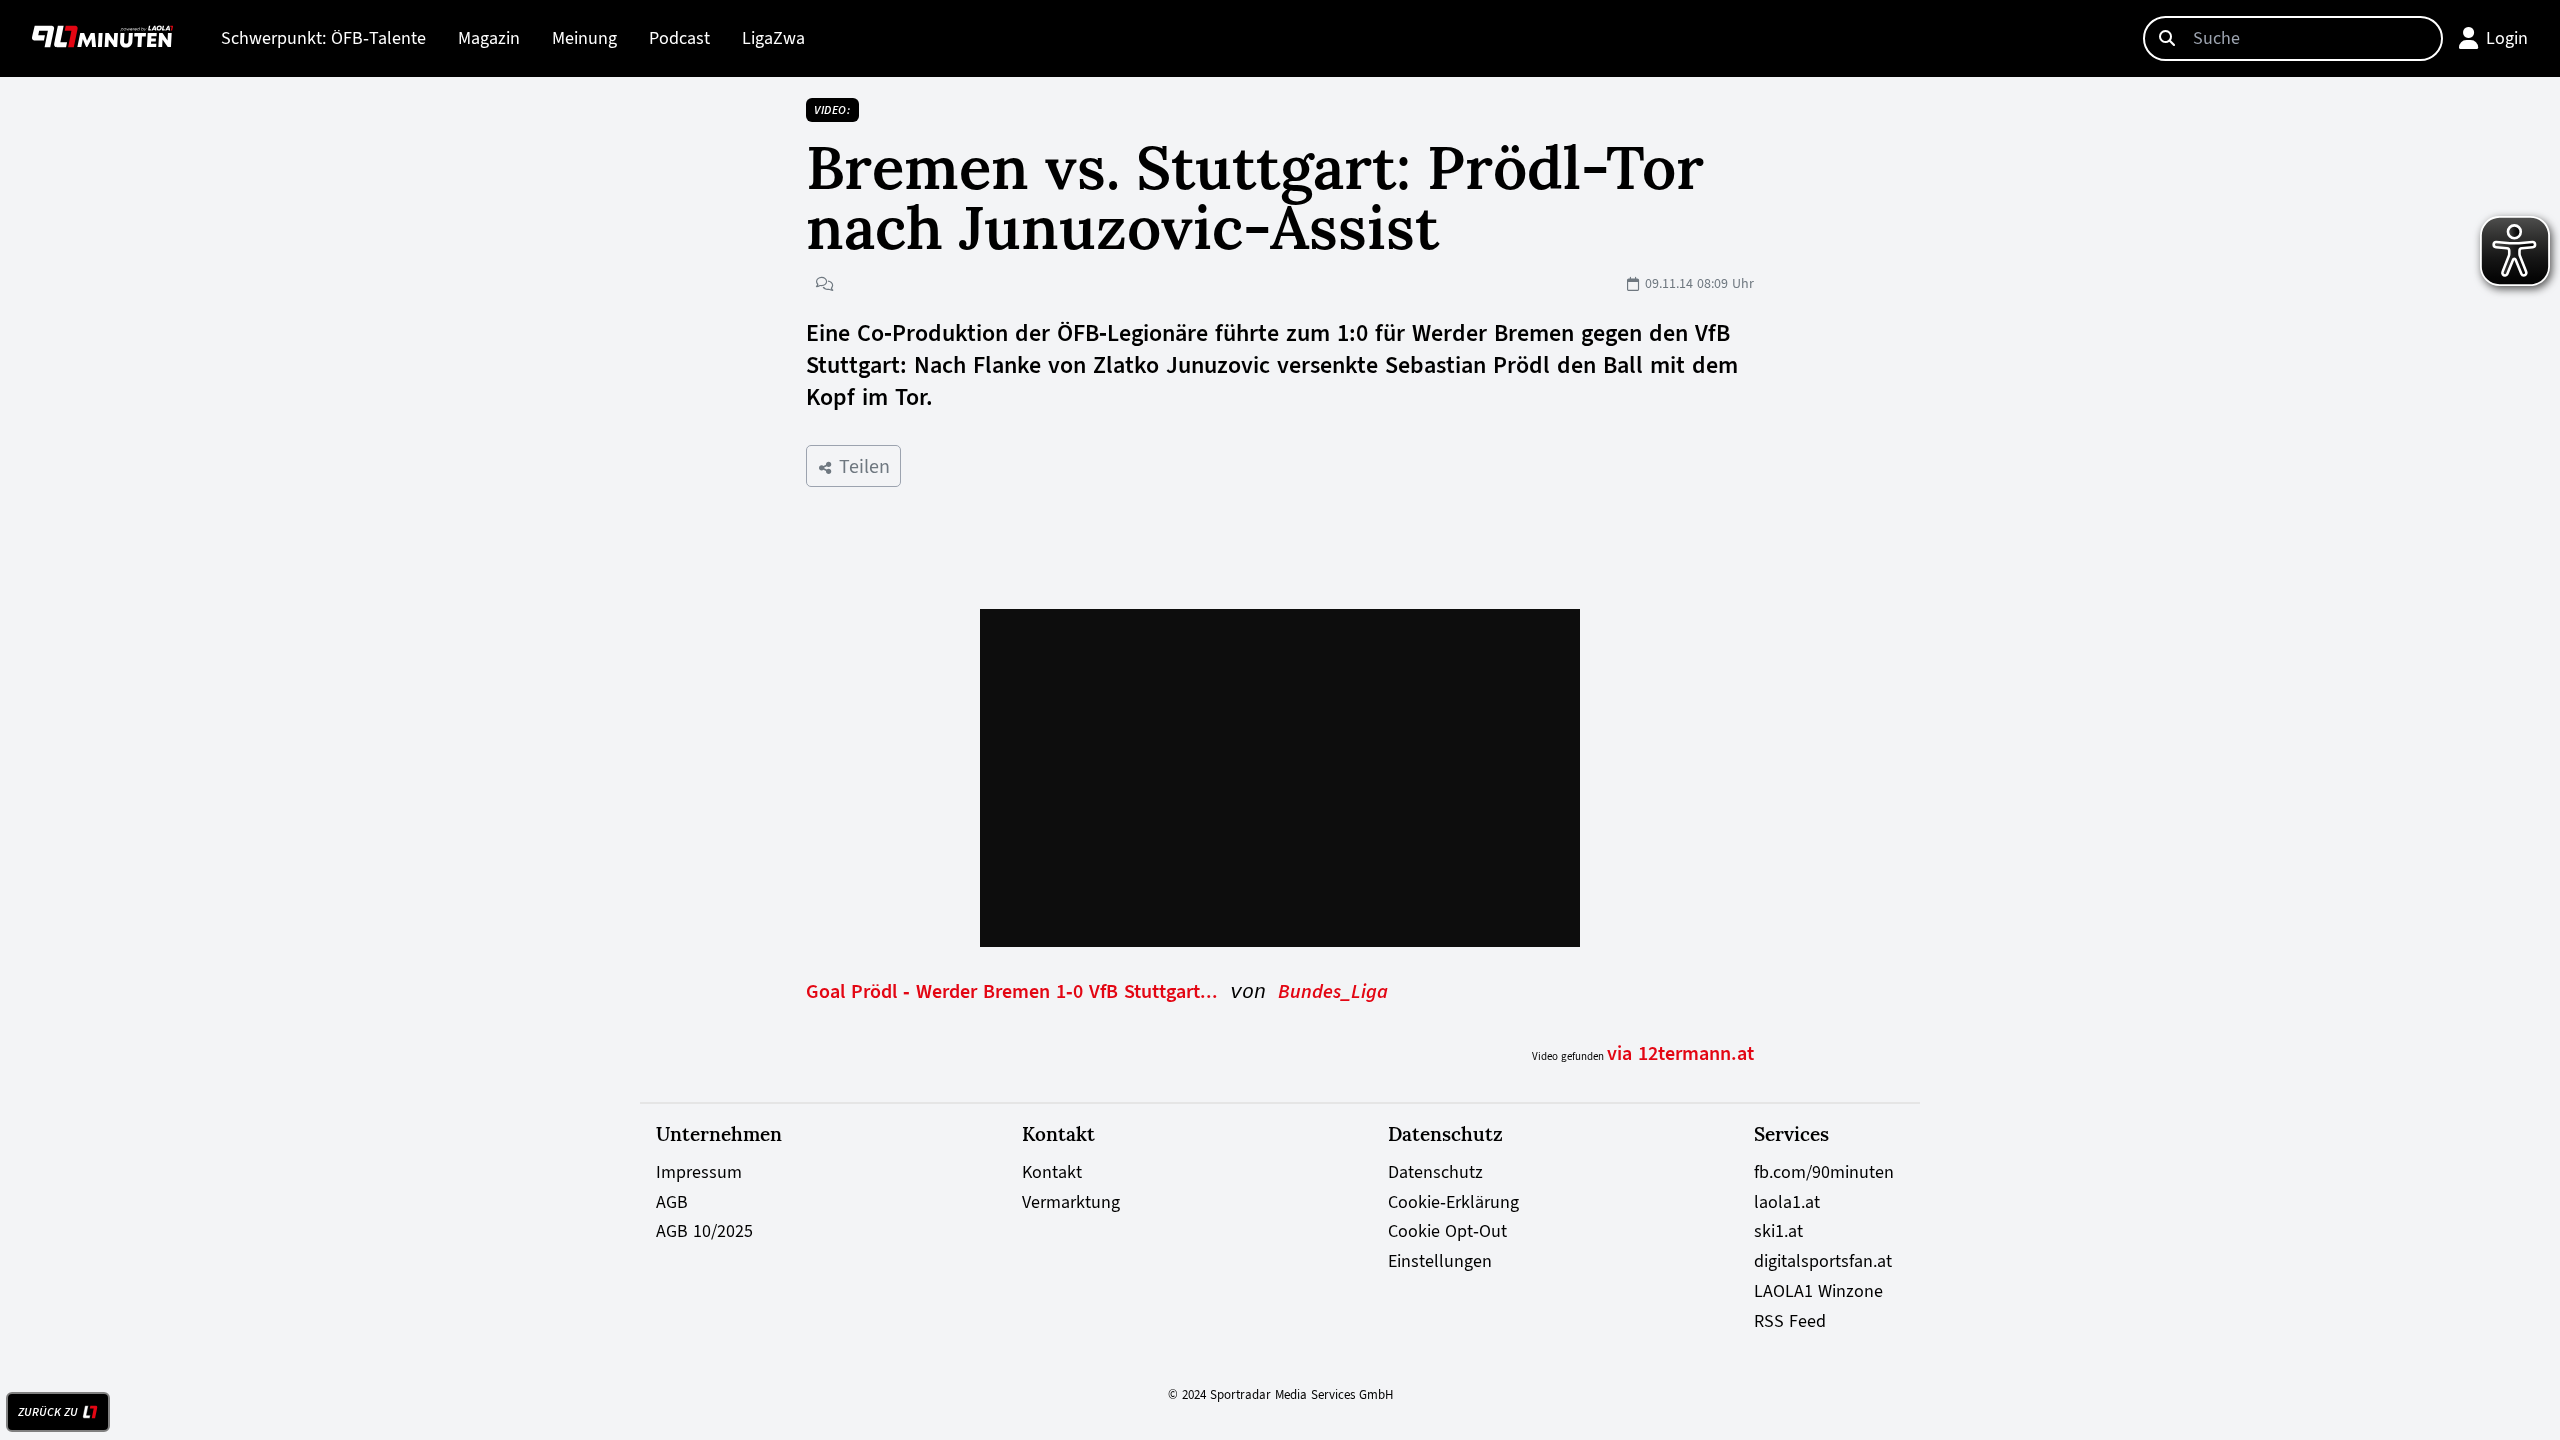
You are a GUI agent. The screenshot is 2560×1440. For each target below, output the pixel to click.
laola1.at (1787, 1202)
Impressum (699, 1172)
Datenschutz (1435, 1172)
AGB (672, 1202)
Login (2507, 38)
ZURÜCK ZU (48, 1412)
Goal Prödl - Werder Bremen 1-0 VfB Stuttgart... (1012, 991)
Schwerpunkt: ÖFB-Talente (323, 38)
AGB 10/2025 (704, 1231)
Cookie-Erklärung (1453, 1202)
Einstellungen (1440, 1261)
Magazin (489, 38)
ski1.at (1778, 1231)
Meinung (584, 38)
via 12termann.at (1680, 1053)
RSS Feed (1790, 1321)
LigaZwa (773, 38)
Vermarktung (1071, 1202)
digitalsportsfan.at (1823, 1261)
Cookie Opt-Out (1447, 1231)
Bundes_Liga (1333, 991)
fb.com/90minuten (1824, 1172)
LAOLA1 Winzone (1818, 1291)
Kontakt (1052, 1172)
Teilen (861, 466)
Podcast (679, 38)
